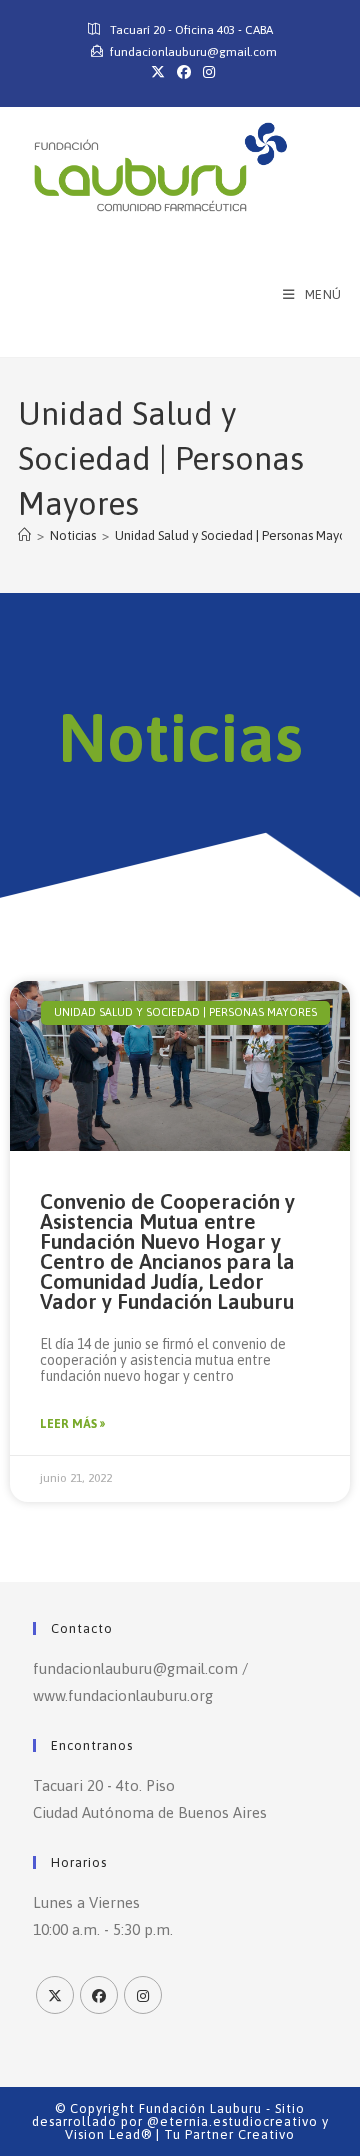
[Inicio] (24, 535)
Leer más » (72, 1424)
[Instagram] (143, 1995)
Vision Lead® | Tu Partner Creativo (180, 2134)
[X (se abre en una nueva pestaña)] (158, 72)
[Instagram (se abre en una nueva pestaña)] (206, 72)
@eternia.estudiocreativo (232, 2121)
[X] (55, 1995)
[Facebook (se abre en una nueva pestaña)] (184, 72)
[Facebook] (99, 1995)
